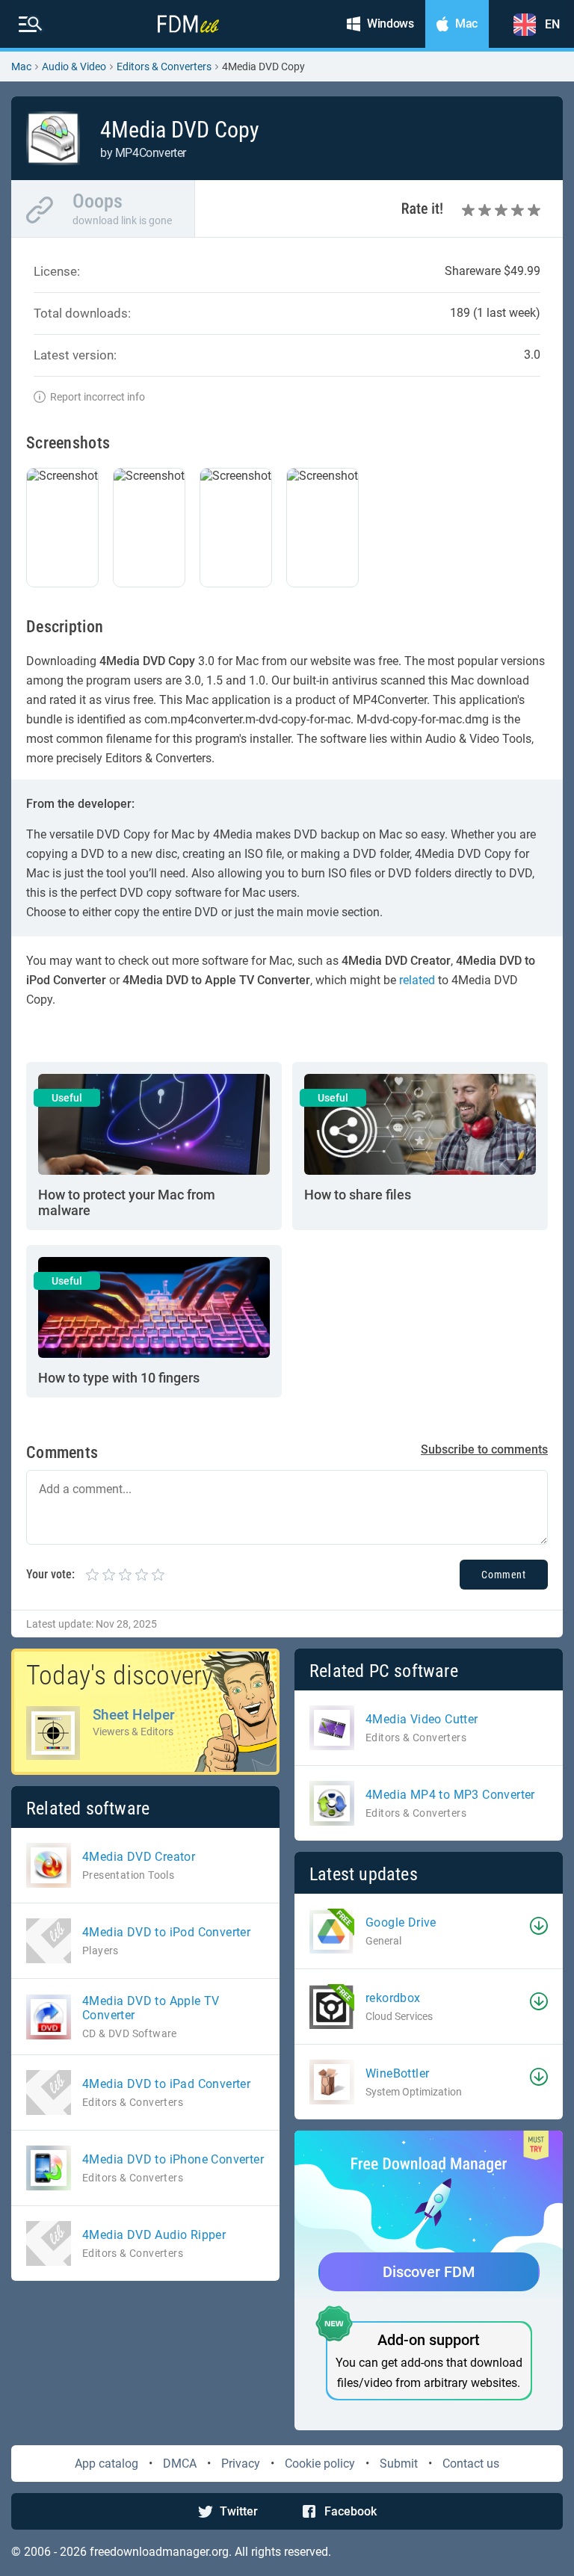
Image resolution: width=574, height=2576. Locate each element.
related (417, 980)
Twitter (239, 2511)
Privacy (241, 2464)
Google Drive (401, 1922)
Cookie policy (320, 2464)
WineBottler (397, 2073)
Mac (21, 67)
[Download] (539, 1926)
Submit (399, 2464)
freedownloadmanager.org (159, 2552)
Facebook (351, 2511)
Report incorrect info (98, 397)
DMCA (180, 2464)
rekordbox (393, 1998)
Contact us (471, 2464)
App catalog (107, 2464)
